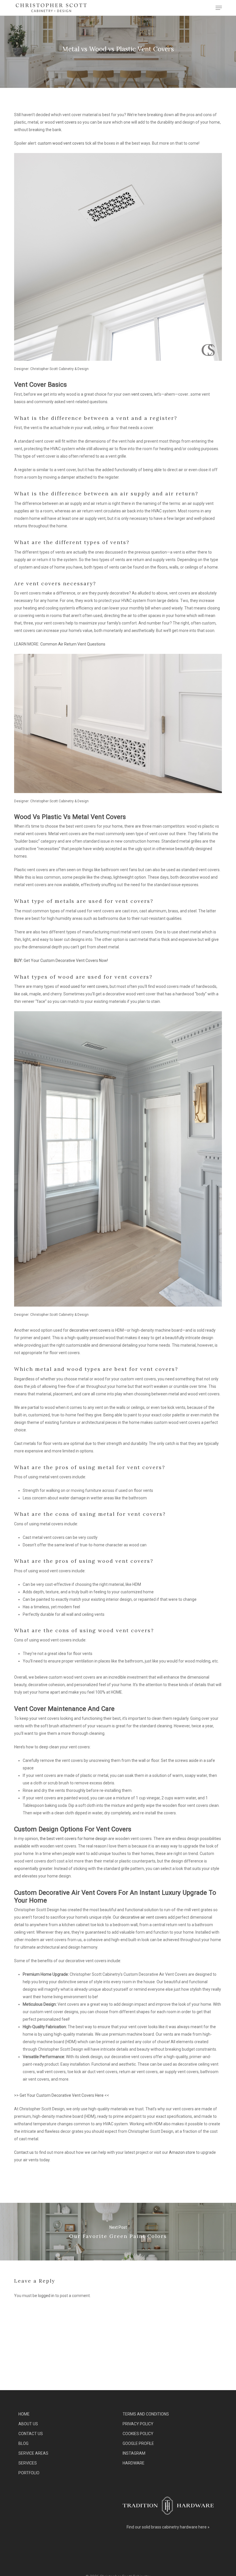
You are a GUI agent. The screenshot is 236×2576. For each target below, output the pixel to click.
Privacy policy (138, 2424)
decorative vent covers (90, 1330)
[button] (219, 8)
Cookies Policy (138, 2434)
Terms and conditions (146, 2414)
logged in (46, 2296)
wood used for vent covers (84, 986)
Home (24, 2414)
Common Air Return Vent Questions (73, 644)
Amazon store (182, 2152)
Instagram (134, 2453)
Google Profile (138, 2443)
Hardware (134, 2463)
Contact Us (31, 2434)
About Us (28, 2424)
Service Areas (33, 2453)
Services (28, 2463)
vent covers (66, 122)
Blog (23, 2443)
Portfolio (29, 2473)
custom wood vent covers (61, 143)
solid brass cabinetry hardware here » (176, 2527)
